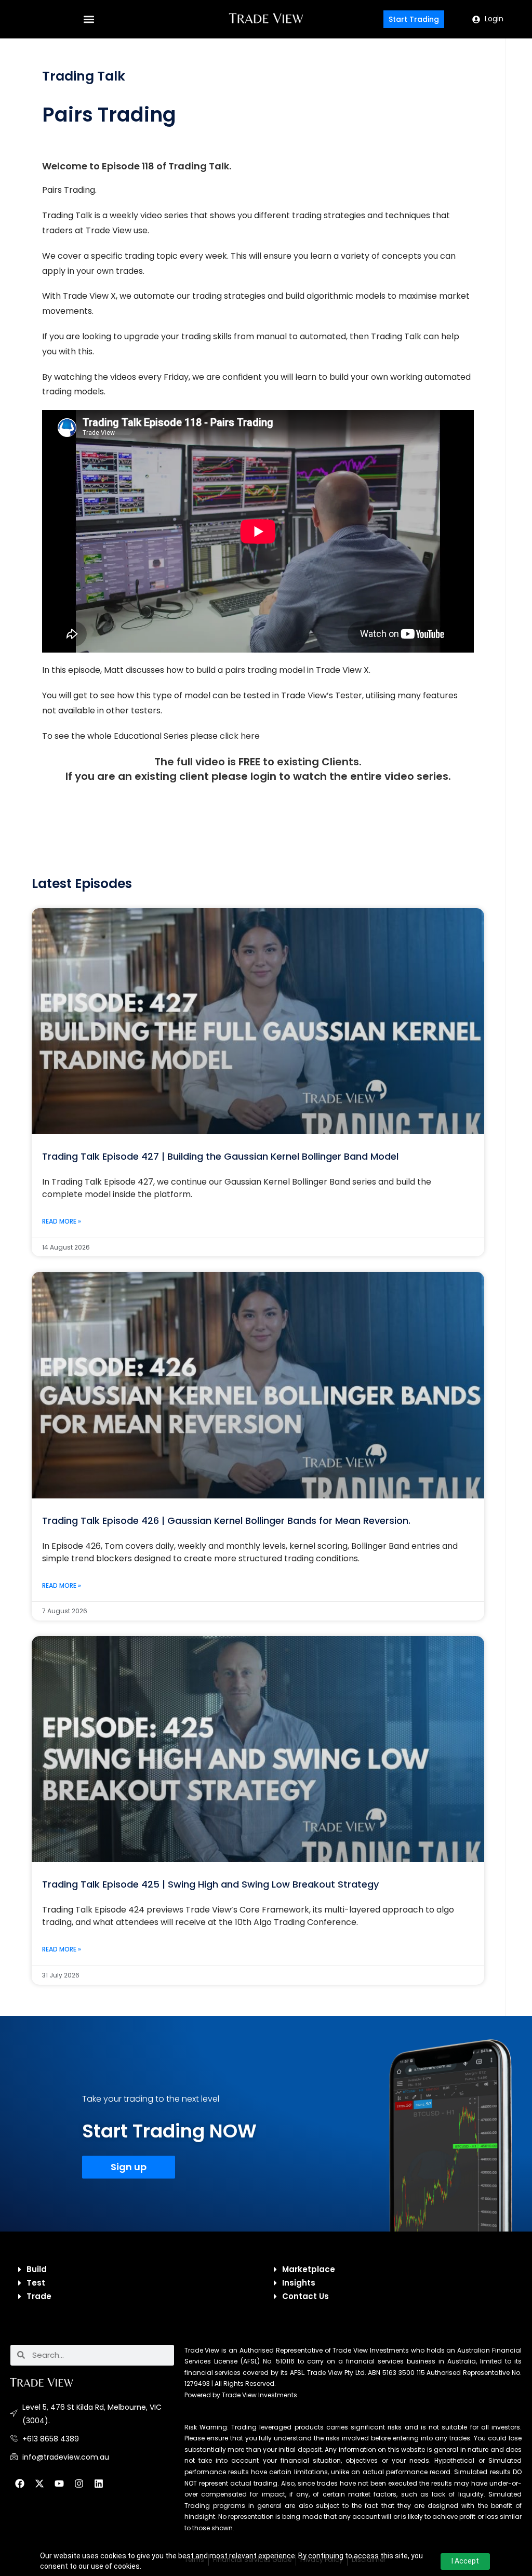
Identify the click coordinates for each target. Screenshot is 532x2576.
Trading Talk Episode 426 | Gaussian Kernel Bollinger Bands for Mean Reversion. (226, 1521)
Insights (299, 2283)
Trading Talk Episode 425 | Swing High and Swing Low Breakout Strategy (210, 1884)
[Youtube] (59, 2484)
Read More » (62, 1221)
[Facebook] (20, 2484)
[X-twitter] (39, 2484)
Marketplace (309, 2269)
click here (240, 736)
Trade (39, 2296)
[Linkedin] (99, 2484)
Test (36, 2283)
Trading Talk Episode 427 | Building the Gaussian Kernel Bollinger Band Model (220, 1156)
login (263, 776)
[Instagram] (79, 2484)
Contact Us (305, 2296)
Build (37, 2269)
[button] (89, 19)
